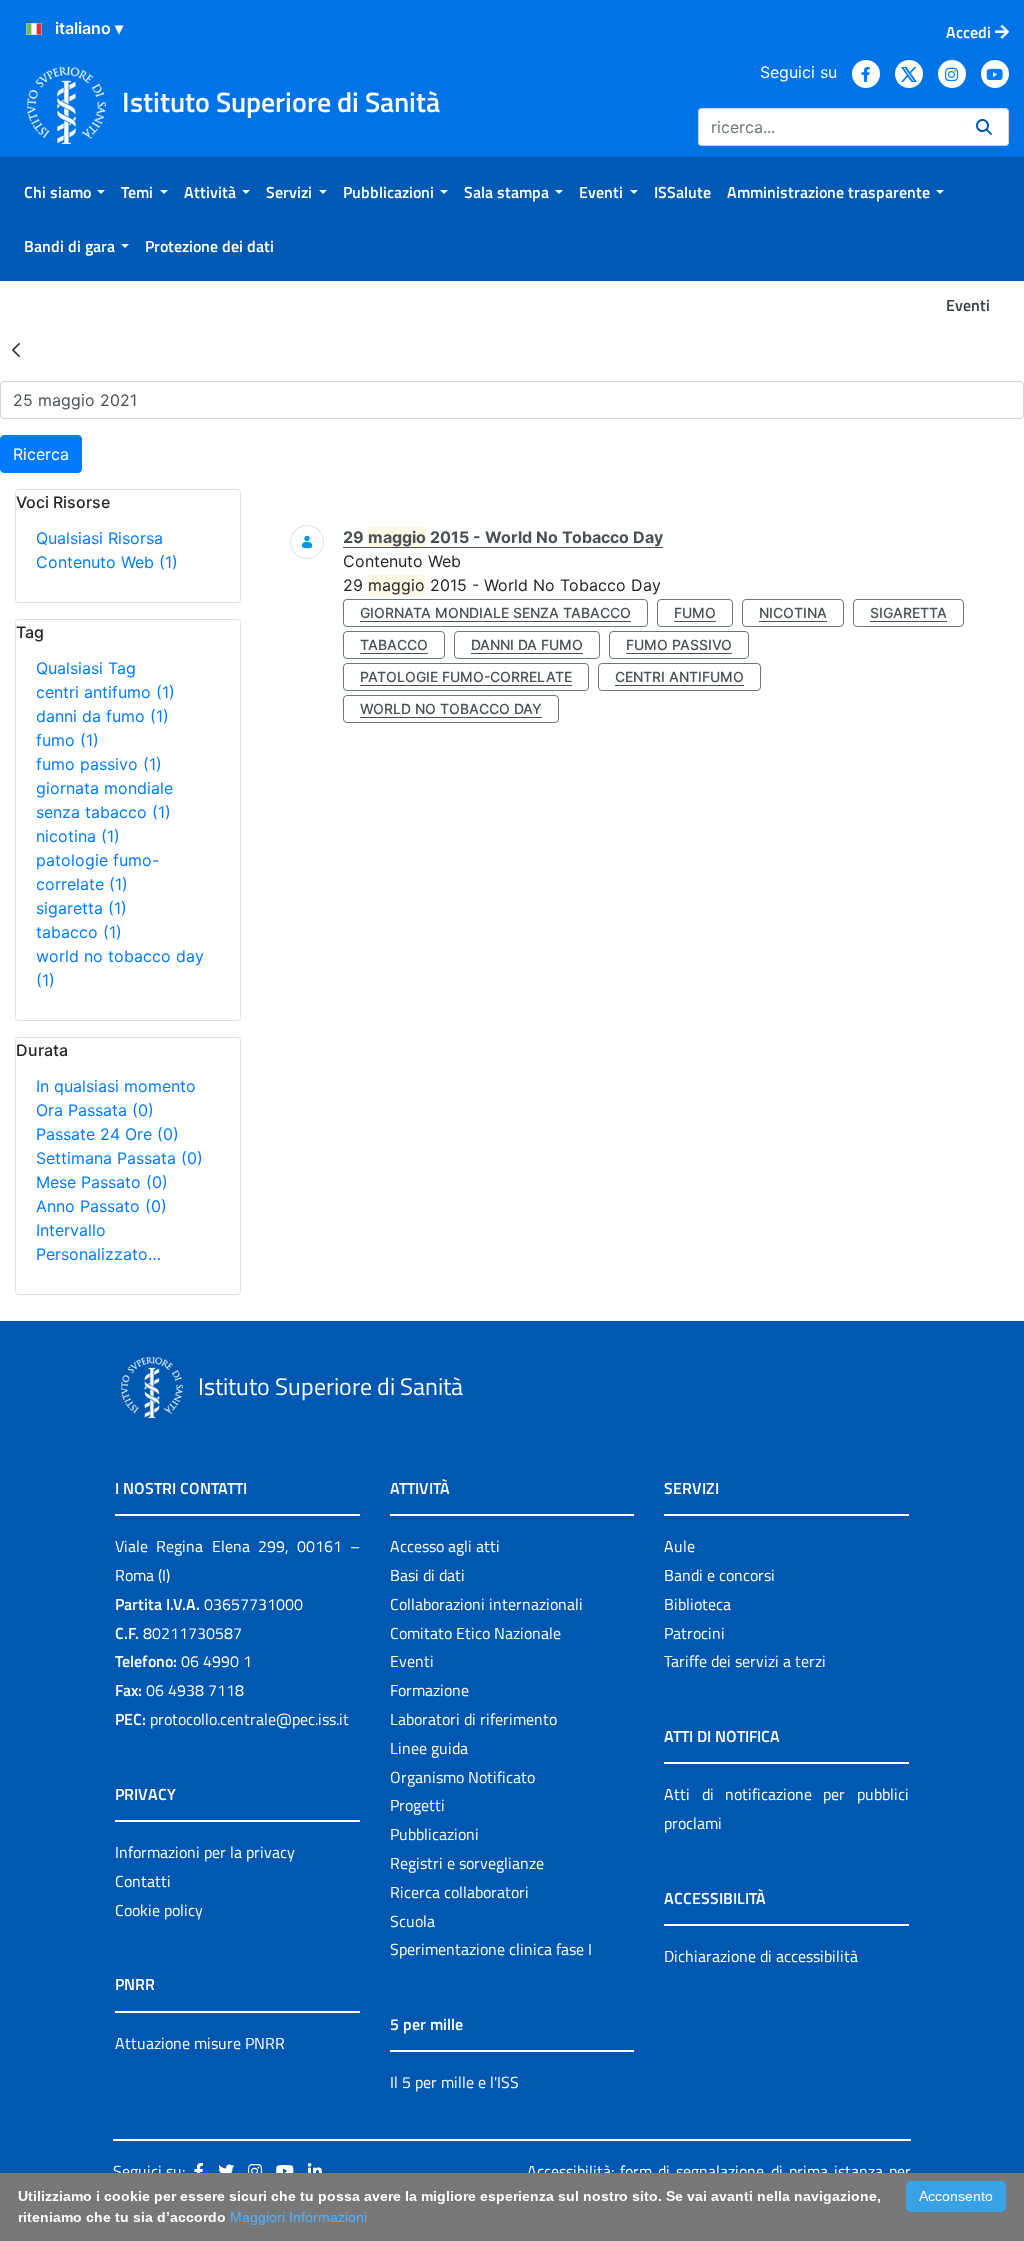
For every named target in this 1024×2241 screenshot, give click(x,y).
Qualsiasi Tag (86, 668)
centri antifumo (105, 692)
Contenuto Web (107, 562)
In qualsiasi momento (116, 1086)
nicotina (78, 836)
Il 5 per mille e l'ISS (454, 2082)
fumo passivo (99, 764)
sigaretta (81, 908)
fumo (67, 740)
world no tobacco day (451, 708)
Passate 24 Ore (107, 1134)
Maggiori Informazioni (298, 2217)
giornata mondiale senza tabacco (495, 612)
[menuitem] (64, 192)
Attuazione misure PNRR (200, 2043)
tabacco (79, 932)
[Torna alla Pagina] (16, 349)
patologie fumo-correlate (466, 676)
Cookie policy (159, 1910)
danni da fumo (102, 716)
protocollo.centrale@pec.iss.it (249, 1719)
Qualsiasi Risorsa (99, 538)
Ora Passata (95, 1110)
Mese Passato (102, 1182)
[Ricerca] (984, 127)
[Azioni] (34, 29)
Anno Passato (101, 1206)
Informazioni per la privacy (205, 1852)
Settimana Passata (119, 1158)
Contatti (143, 1881)
